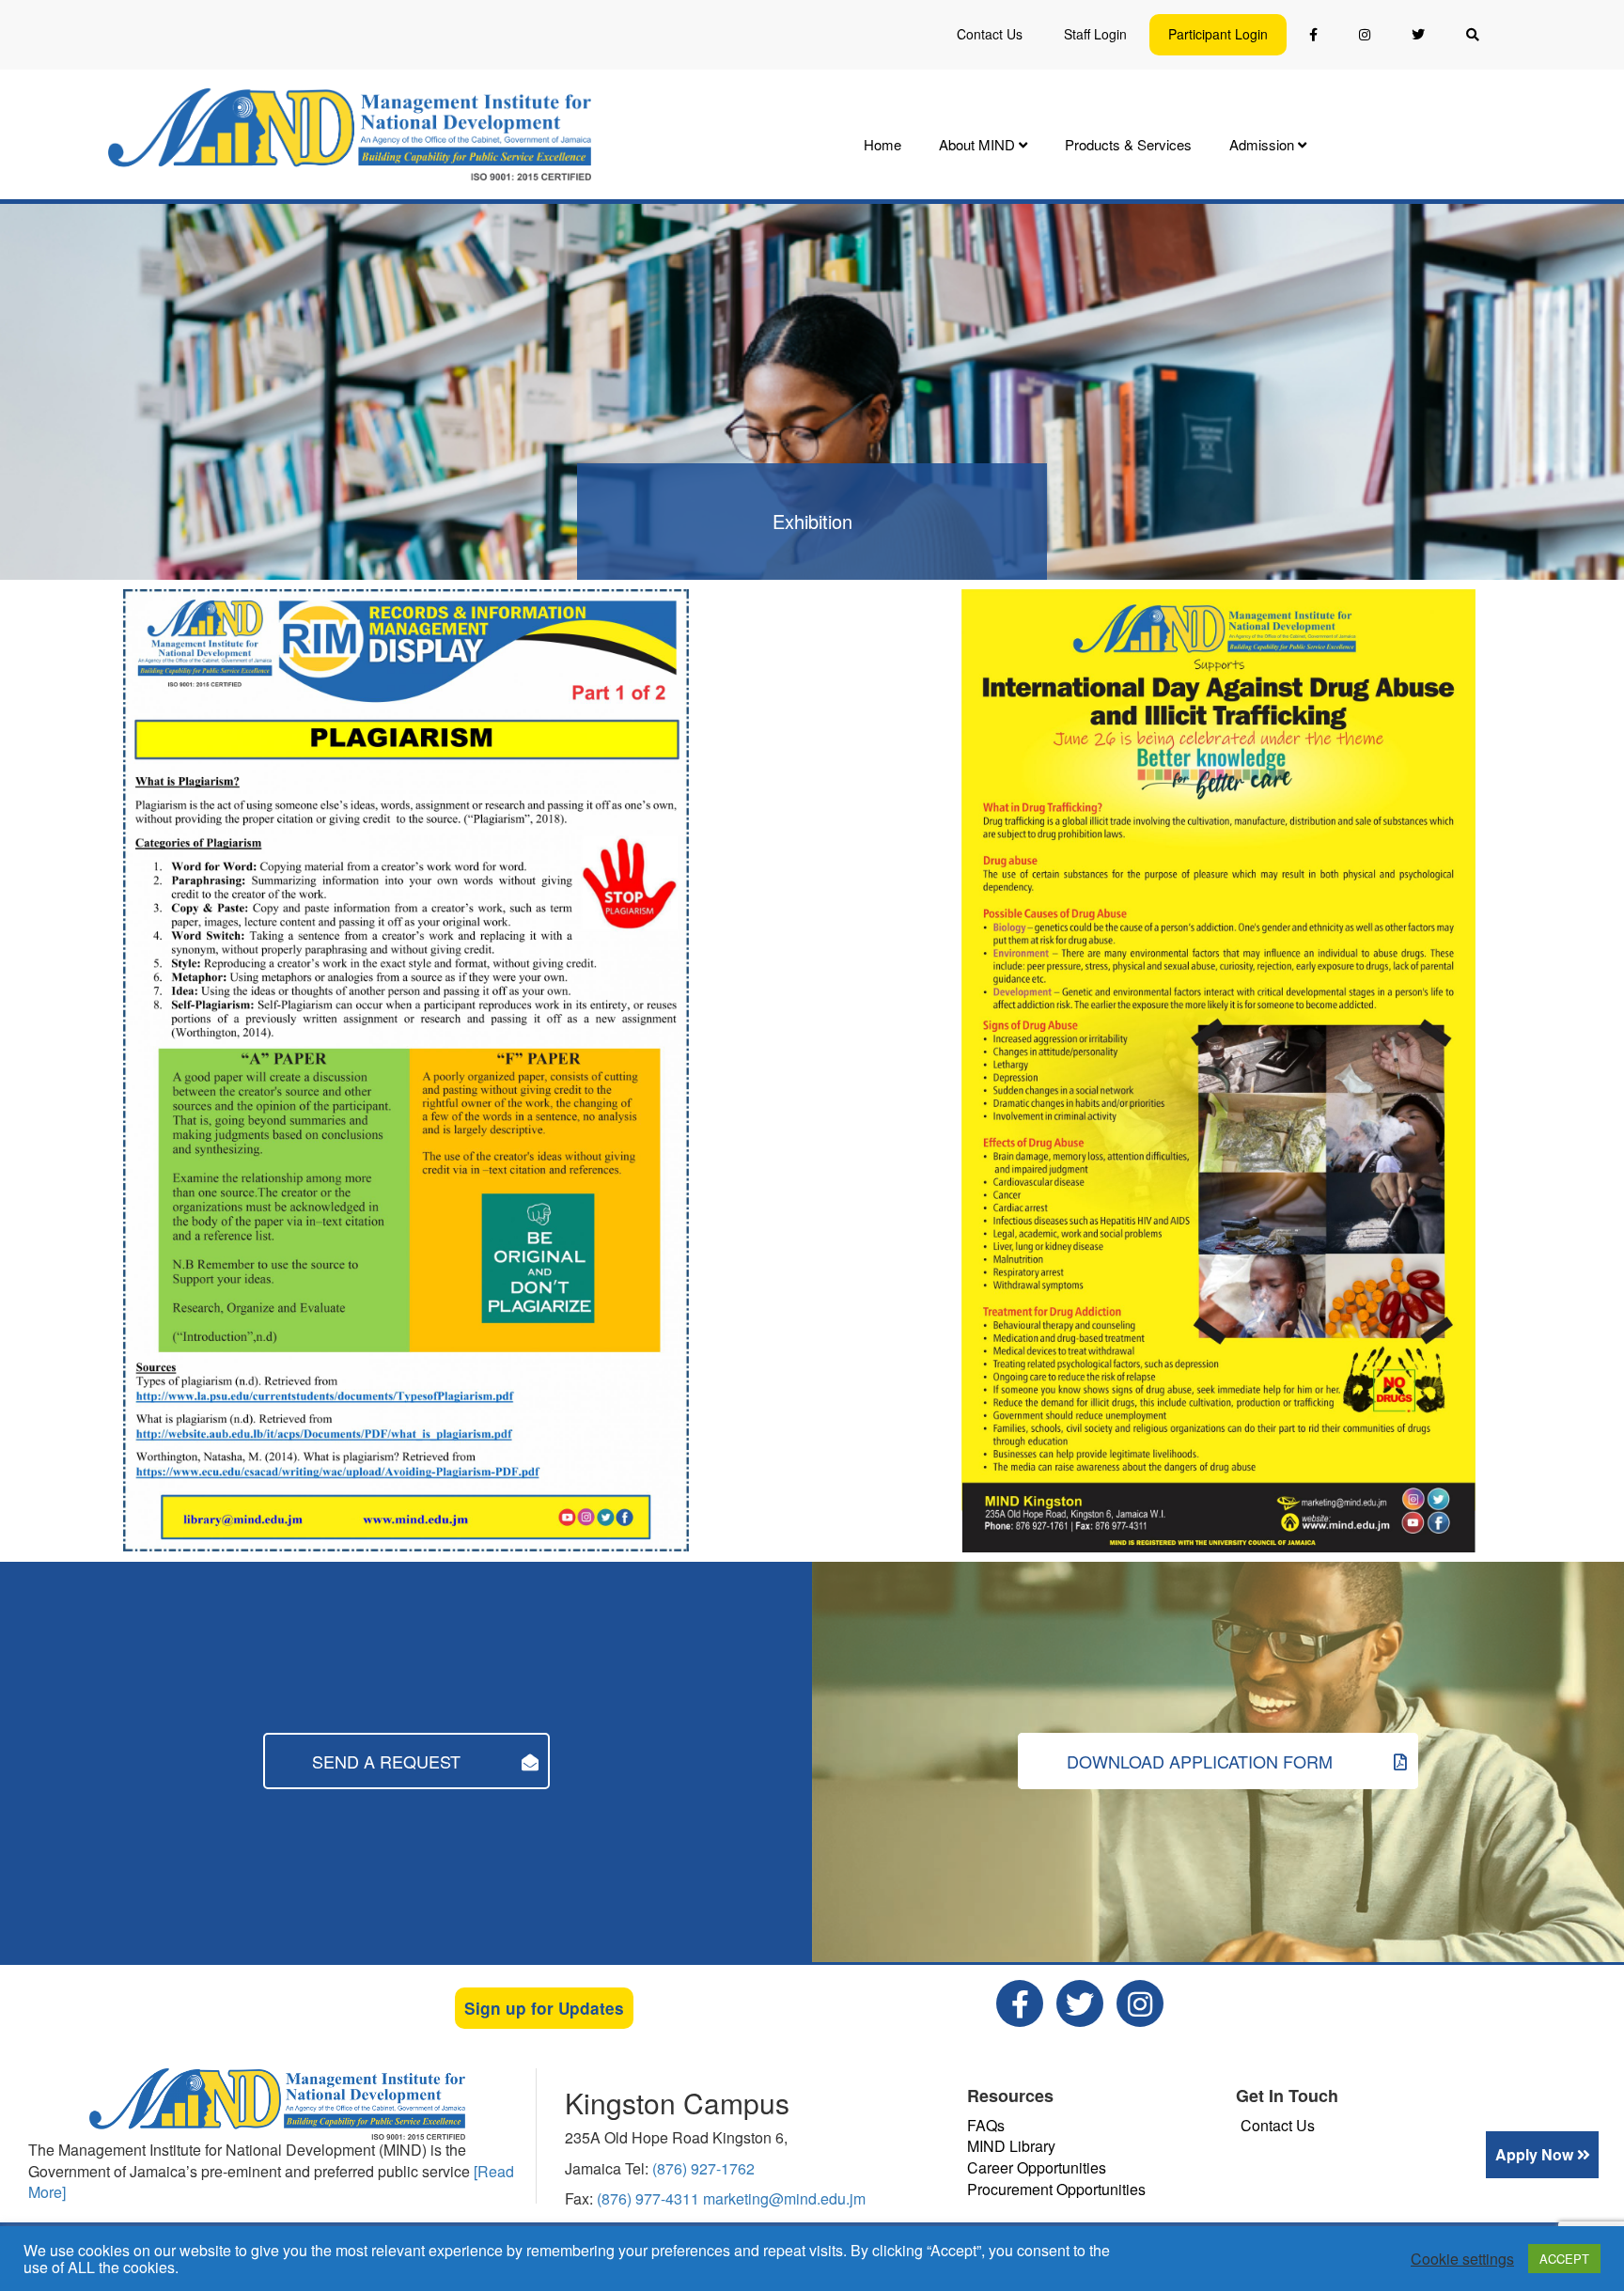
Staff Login (1095, 34)
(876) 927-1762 (703, 2168)
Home (882, 144)
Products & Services (1128, 144)
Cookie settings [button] (1462, 2259)
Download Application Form (1202, 1761)
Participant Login (1218, 34)
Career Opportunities (1037, 2167)
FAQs (986, 2125)
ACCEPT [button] (1564, 2259)
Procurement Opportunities (1056, 2189)
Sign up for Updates (544, 2008)
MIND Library (1011, 2146)
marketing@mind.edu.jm (784, 2198)
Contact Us (990, 34)
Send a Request (389, 1761)
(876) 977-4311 (650, 2198)
